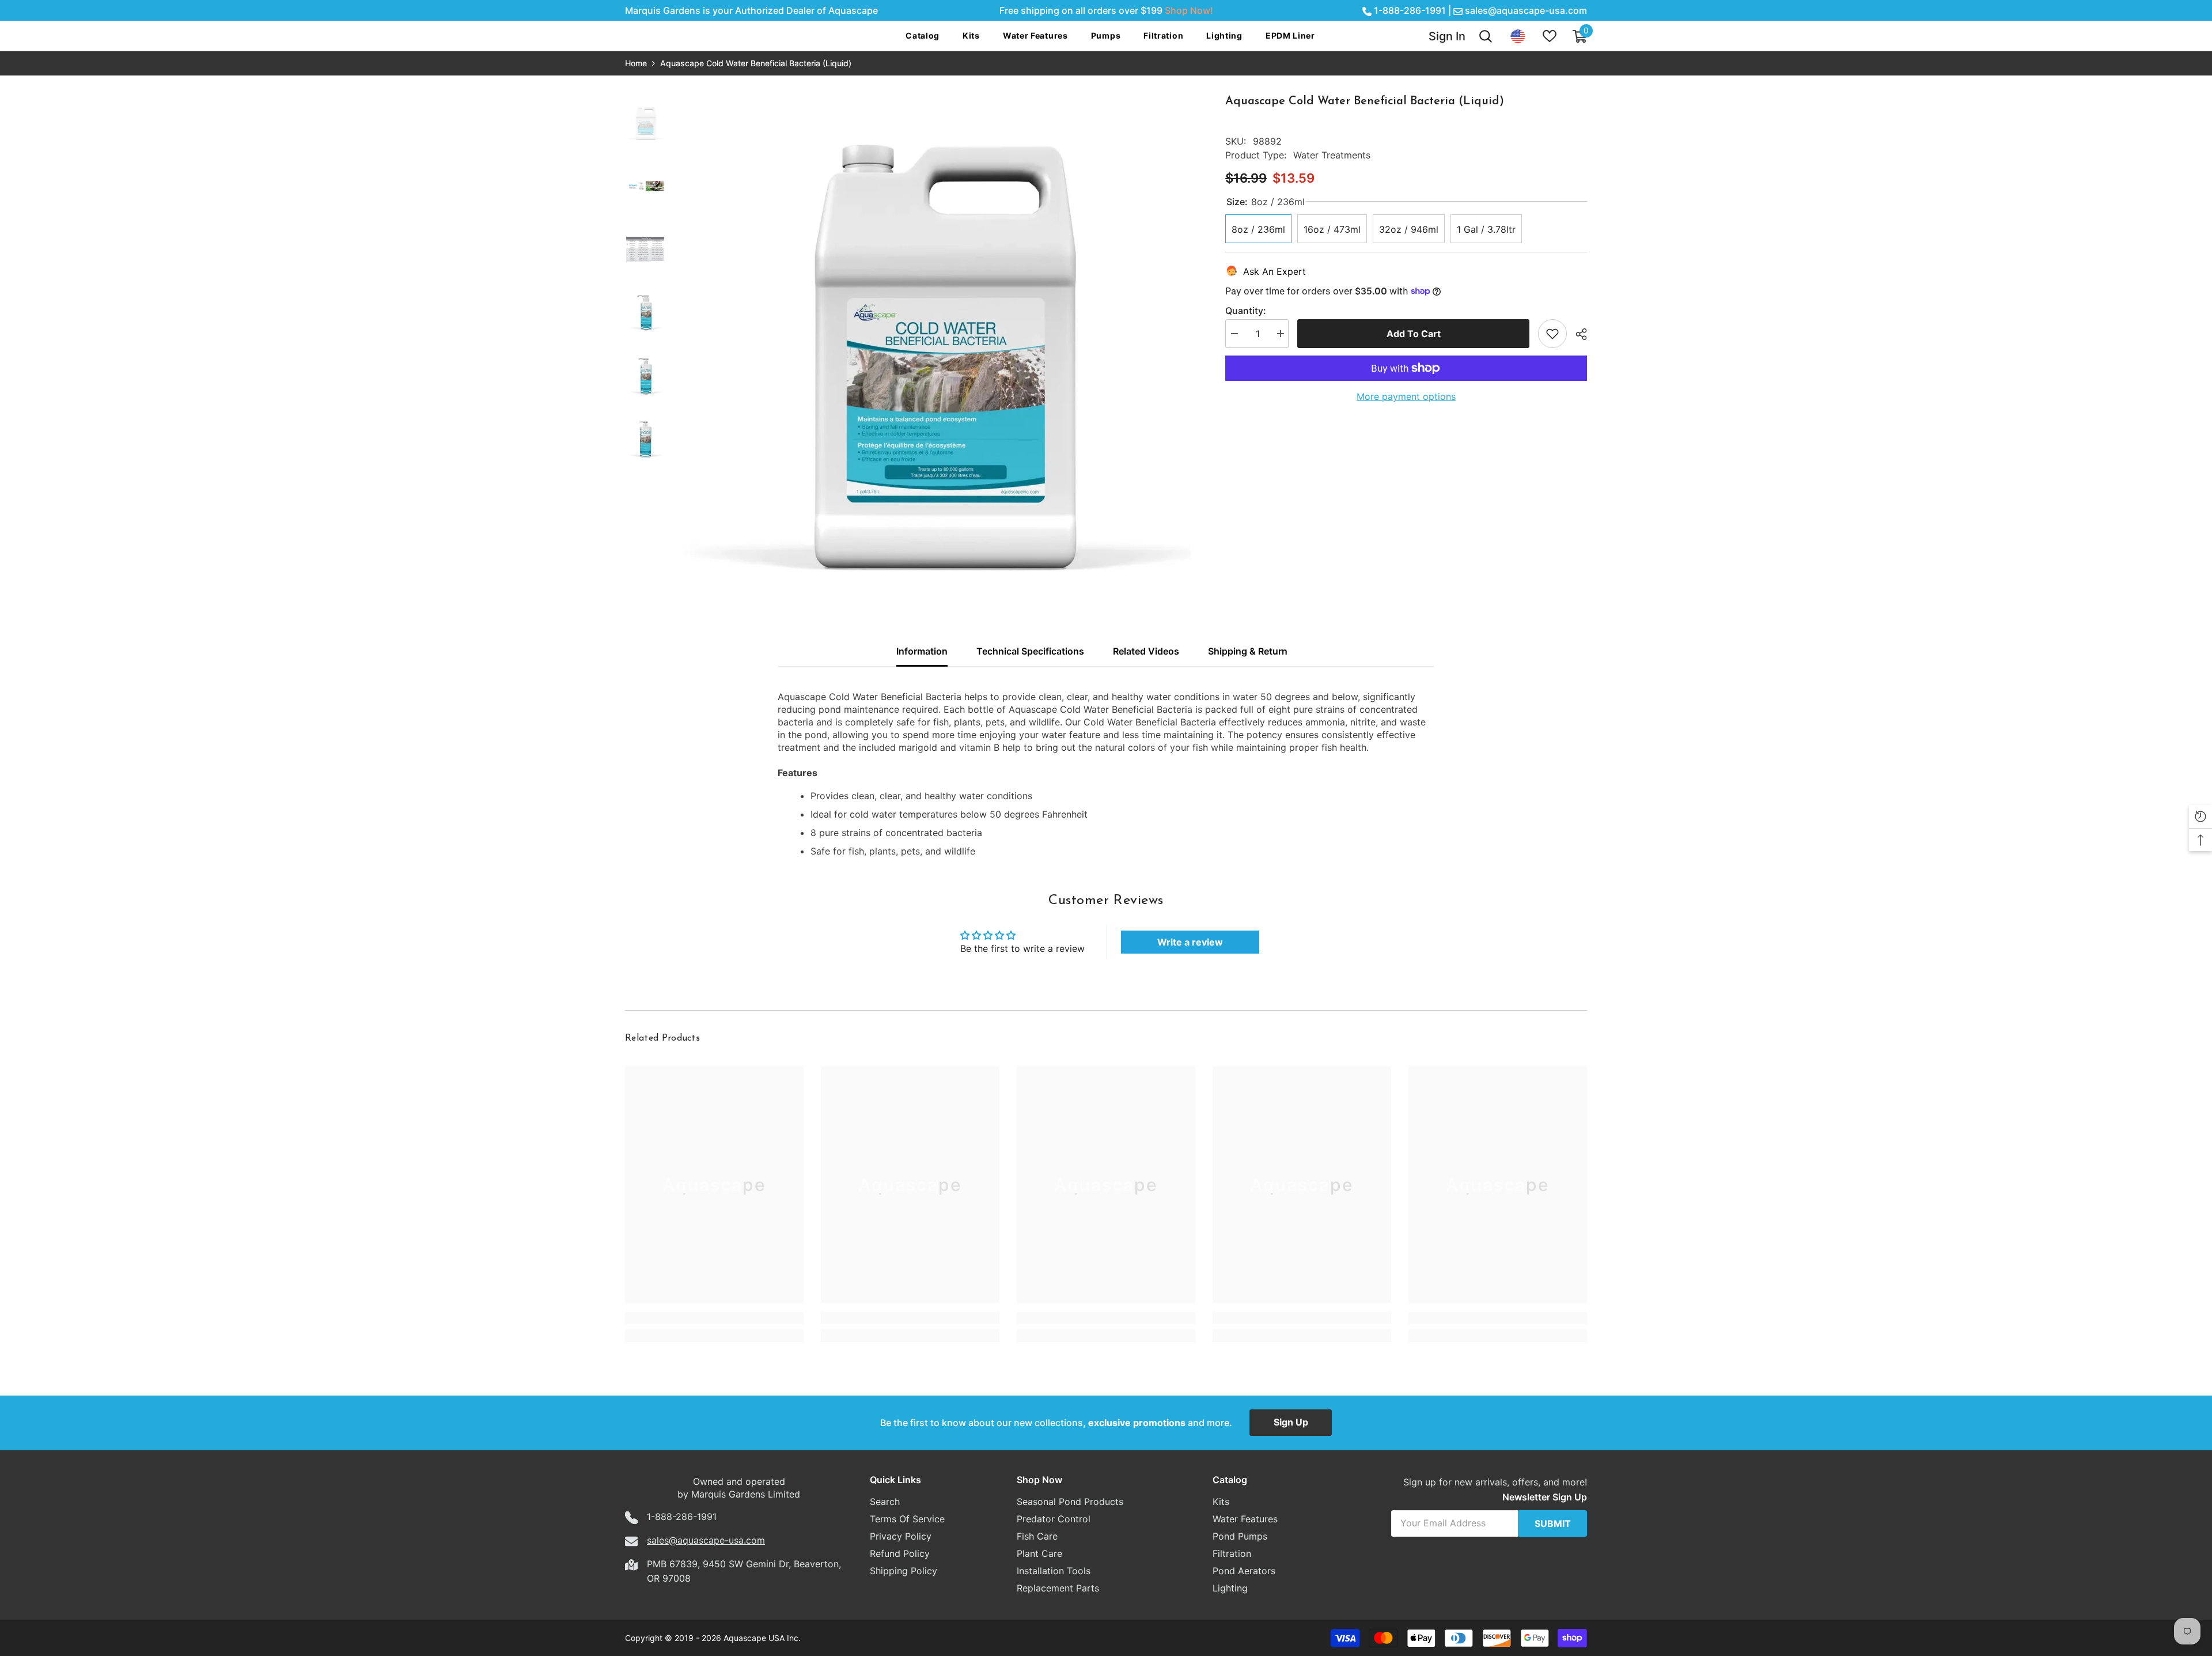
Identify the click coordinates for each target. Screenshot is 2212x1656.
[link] (714, 1318)
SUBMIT (1553, 1523)
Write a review (1190, 942)
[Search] (1486, 36)
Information (922, 651)
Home (636, 63)
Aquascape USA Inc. (762, 1638)
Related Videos (1146, 651)
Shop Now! (1189, 10)
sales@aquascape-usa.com (1526, 10)
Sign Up (1291, 1422)
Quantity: (1246, 311)
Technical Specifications (1030, 651)
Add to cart (1414, 334)
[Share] (1577, 334)
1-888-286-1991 (1410, 10)
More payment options (1406, 396)
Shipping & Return (1248, 651)
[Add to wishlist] (1552, 334)
